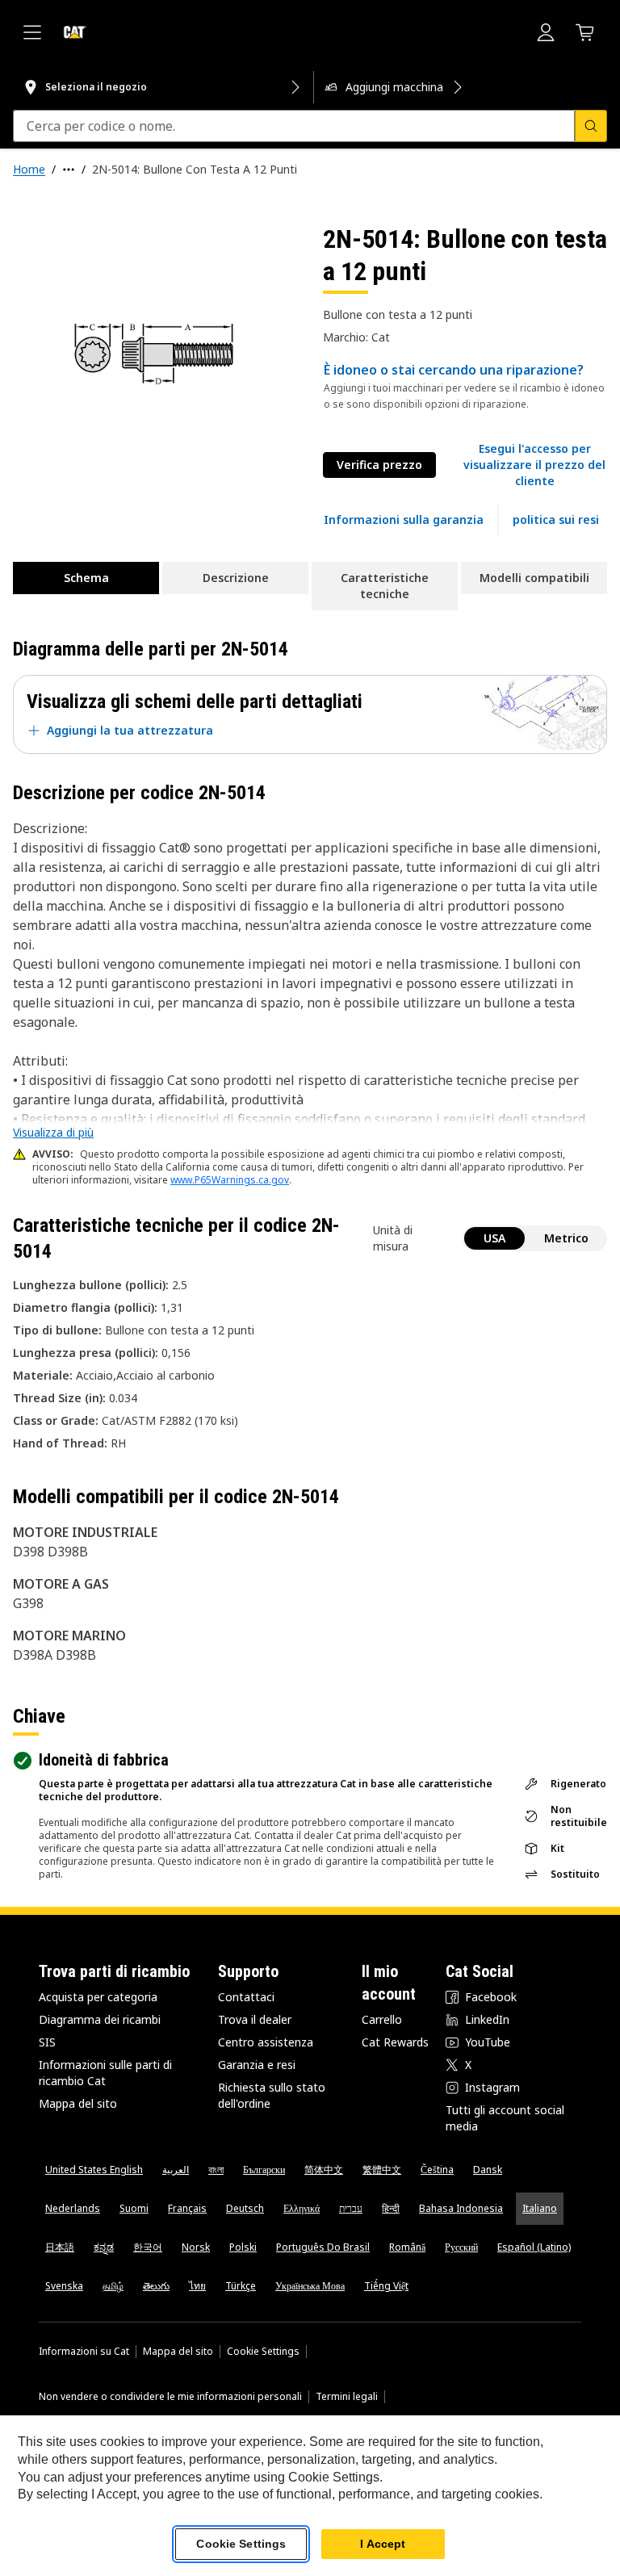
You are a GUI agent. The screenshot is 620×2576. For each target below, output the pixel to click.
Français (187, 2208)
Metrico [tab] (566, 1238)
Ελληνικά (302, 2208)
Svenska (64, 2286)
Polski (243, 2247)
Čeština (437, 2170)
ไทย (197, 2286)
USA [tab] (494, 1238)
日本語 (60, 2247)
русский (461, 2247)
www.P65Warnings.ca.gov (230, 1180)
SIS (47, 2042)
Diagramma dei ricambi (100, 2019)
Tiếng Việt (386, 2286)
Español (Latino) (534, 2247)
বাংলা (216, 2170)
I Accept (383, 2544)
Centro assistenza (266, 2042)
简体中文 (324, 2170)
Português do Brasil (323, 2247)
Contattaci (246, 1997)
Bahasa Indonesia (461, 2208)
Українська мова (310, 2286)
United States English (94, 2170)
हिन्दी (391, 2208)
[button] (534, 465)
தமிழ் (113, 2286)
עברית (351, 2208)
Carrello (382, 2019)
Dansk (488, 2170)
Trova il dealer (255, 2019)
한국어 (148, 2247)
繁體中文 (382, 2170)
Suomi (134, 2208)
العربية (176, 2170)
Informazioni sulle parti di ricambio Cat (105, 2073)
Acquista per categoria (98, 1997)
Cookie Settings (263, 2352)
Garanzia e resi (257, 2065)
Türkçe (241, 2286)
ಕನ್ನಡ (104, 2247)
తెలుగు (156, 2286)
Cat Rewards (395, 2042)
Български (264, 2170)
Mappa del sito (78, 2103)
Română (407, 2247)
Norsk (196, 2247)
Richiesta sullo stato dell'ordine (272, 2095)
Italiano (540, 2208)
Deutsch (245, 2208)
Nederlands (73, 2208)
